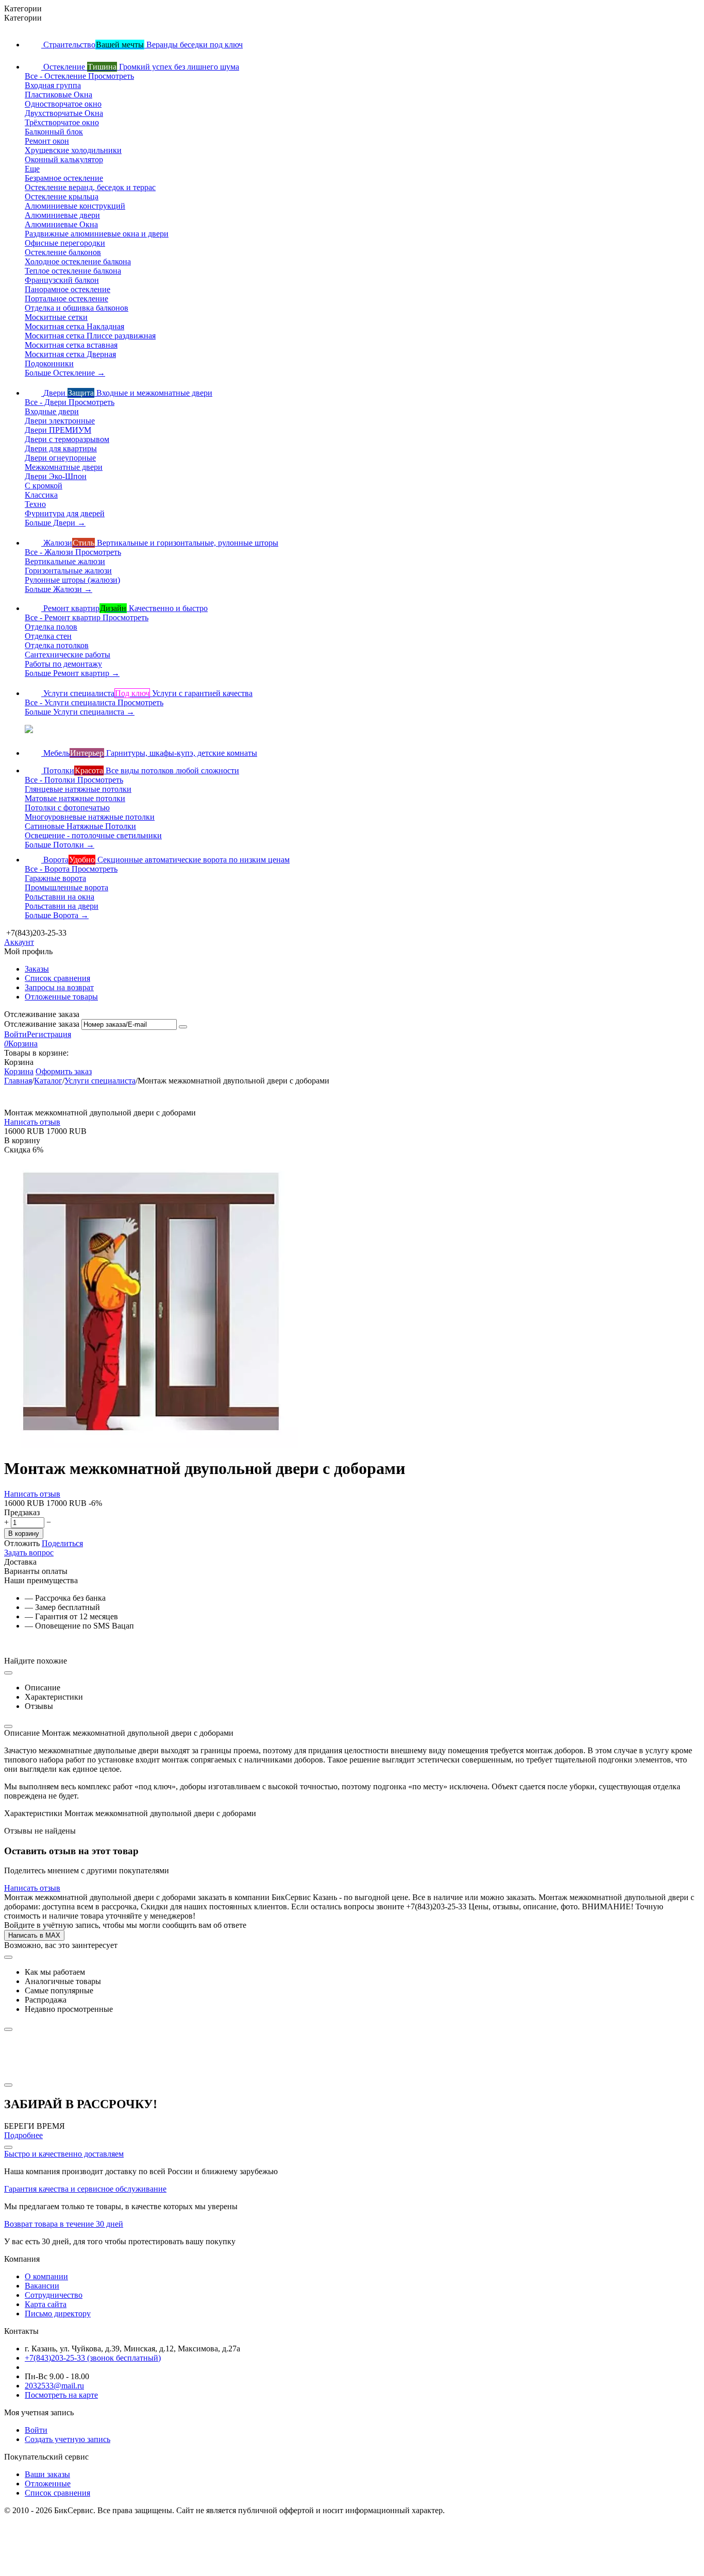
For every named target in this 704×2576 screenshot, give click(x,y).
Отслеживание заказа (42, 1024)
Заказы (37, 969)
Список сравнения (57, 978)
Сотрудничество (54, 2295)
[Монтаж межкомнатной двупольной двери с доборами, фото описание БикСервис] (151, 1445)
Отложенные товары (61, 997)
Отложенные (48, 2484)
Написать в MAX (34, 1935)
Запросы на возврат (59, 987)
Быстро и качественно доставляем (64, 2154)
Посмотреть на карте (61, 2395)
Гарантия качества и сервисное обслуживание (85, 2189)
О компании (46, 2276)
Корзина (19, 1071)
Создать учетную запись (68, 2439)
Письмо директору (58, 2314)
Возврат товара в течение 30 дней (64, 2224)
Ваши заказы (47, 2474)
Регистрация (49, 1034)
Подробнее (23, 2135)
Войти (15, 1034)
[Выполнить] (183, 1027)
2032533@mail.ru (54, 2386)
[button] (62, 1543)
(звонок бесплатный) (93, 2358)
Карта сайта (46, 2304)
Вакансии (42, 2286)
